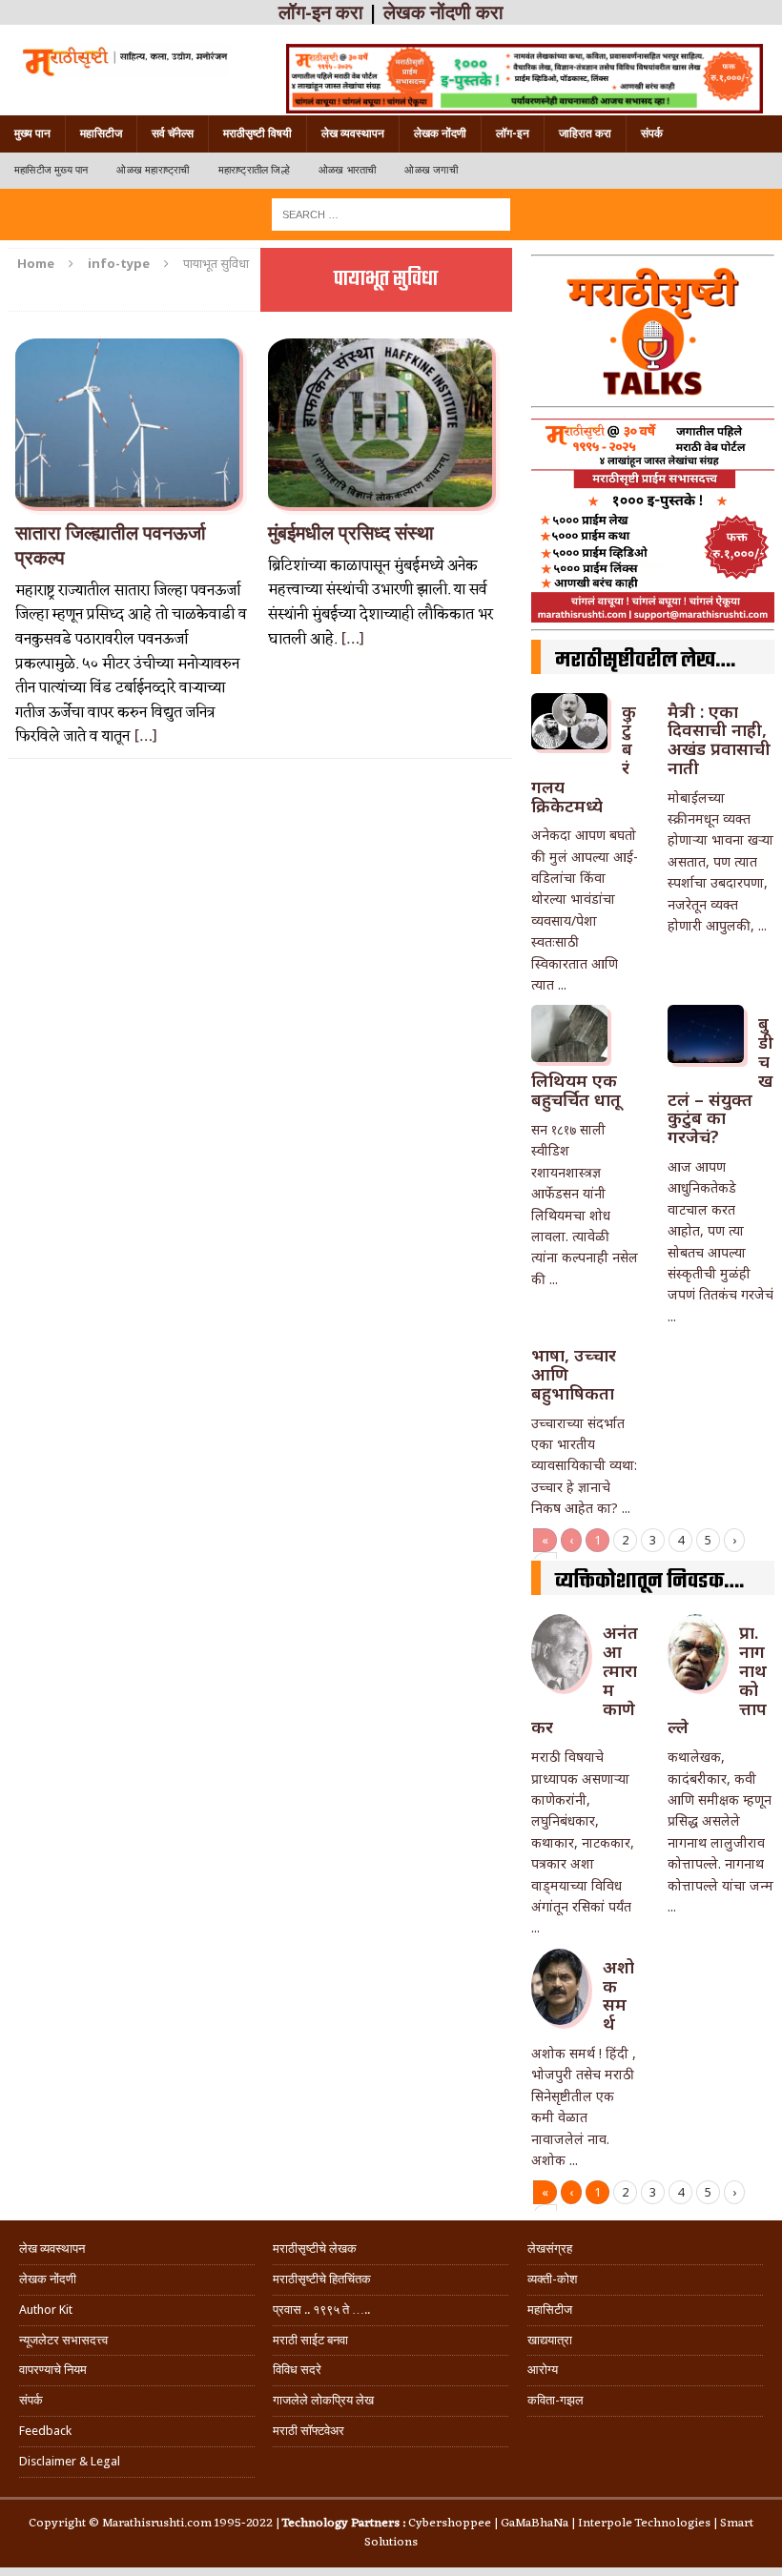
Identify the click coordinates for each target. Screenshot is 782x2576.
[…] (145, 737)
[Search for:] (391, 213)
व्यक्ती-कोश (552, 2279)
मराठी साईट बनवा (310, 2340)
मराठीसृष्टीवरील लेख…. (645, 661)
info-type (119, 263)
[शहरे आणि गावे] (124, 61)
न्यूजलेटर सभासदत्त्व (63, 2340)
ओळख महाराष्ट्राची (153, 170)
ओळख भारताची (348, 170)
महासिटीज (101, 133)
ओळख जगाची (431, 170)
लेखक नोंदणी (440, 133)
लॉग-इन (513, 133)
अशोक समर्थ (618, 1995)
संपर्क (652, 133)
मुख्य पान (32, 133)
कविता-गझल (556, 2400)
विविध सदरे (297, 2370)
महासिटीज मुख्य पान (51, 170)
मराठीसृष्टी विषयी (257, 133)
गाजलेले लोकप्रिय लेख (323, 2400)
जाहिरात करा (585, 133)
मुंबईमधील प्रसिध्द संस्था (351, 533)
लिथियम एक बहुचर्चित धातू (576, 1090)
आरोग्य (543, 2370)
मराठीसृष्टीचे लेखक (315, 2249)
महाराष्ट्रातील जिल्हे (254, 170)
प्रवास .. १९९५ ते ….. (321, 2310)
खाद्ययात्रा (550, 2340)
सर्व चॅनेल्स (173, 133)
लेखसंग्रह (550, 2249)
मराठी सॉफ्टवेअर (309, 2431)
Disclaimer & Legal (70, 2461)
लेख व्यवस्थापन (353, 133)
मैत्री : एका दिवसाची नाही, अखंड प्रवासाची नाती (719, 739)
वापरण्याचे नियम (53, 2370)
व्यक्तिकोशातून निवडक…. (649, 1582)
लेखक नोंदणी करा (443, 12)
